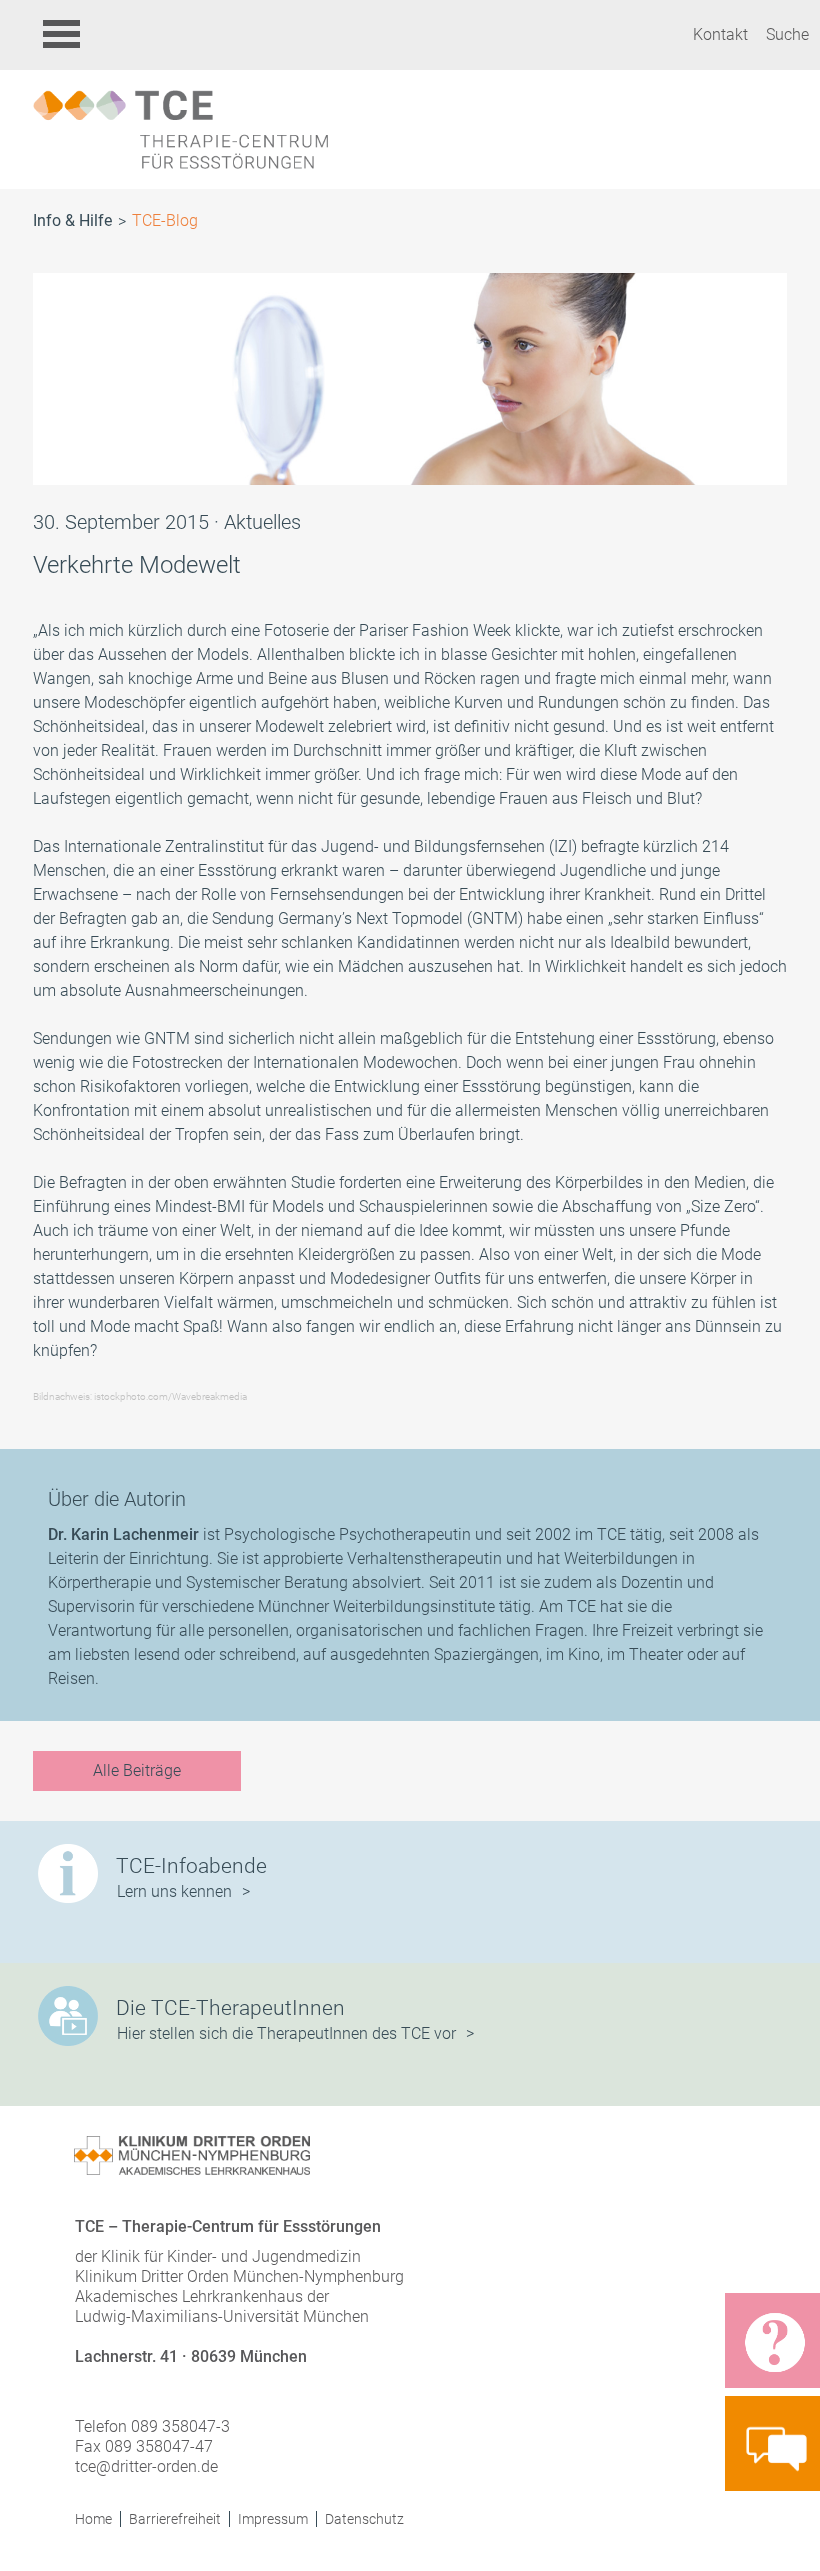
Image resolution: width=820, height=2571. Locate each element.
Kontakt (720, 34)
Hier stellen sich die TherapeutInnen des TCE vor (286, 2033)
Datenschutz (364, 2519)
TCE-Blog (165, 220)
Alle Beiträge (137, 1770)
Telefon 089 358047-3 (152, 2426)
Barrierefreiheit (175, 2519)
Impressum (273, 2519)
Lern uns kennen (174, 1891)
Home (93, 2519)
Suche (787, 34)
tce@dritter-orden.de (146, 2466)
